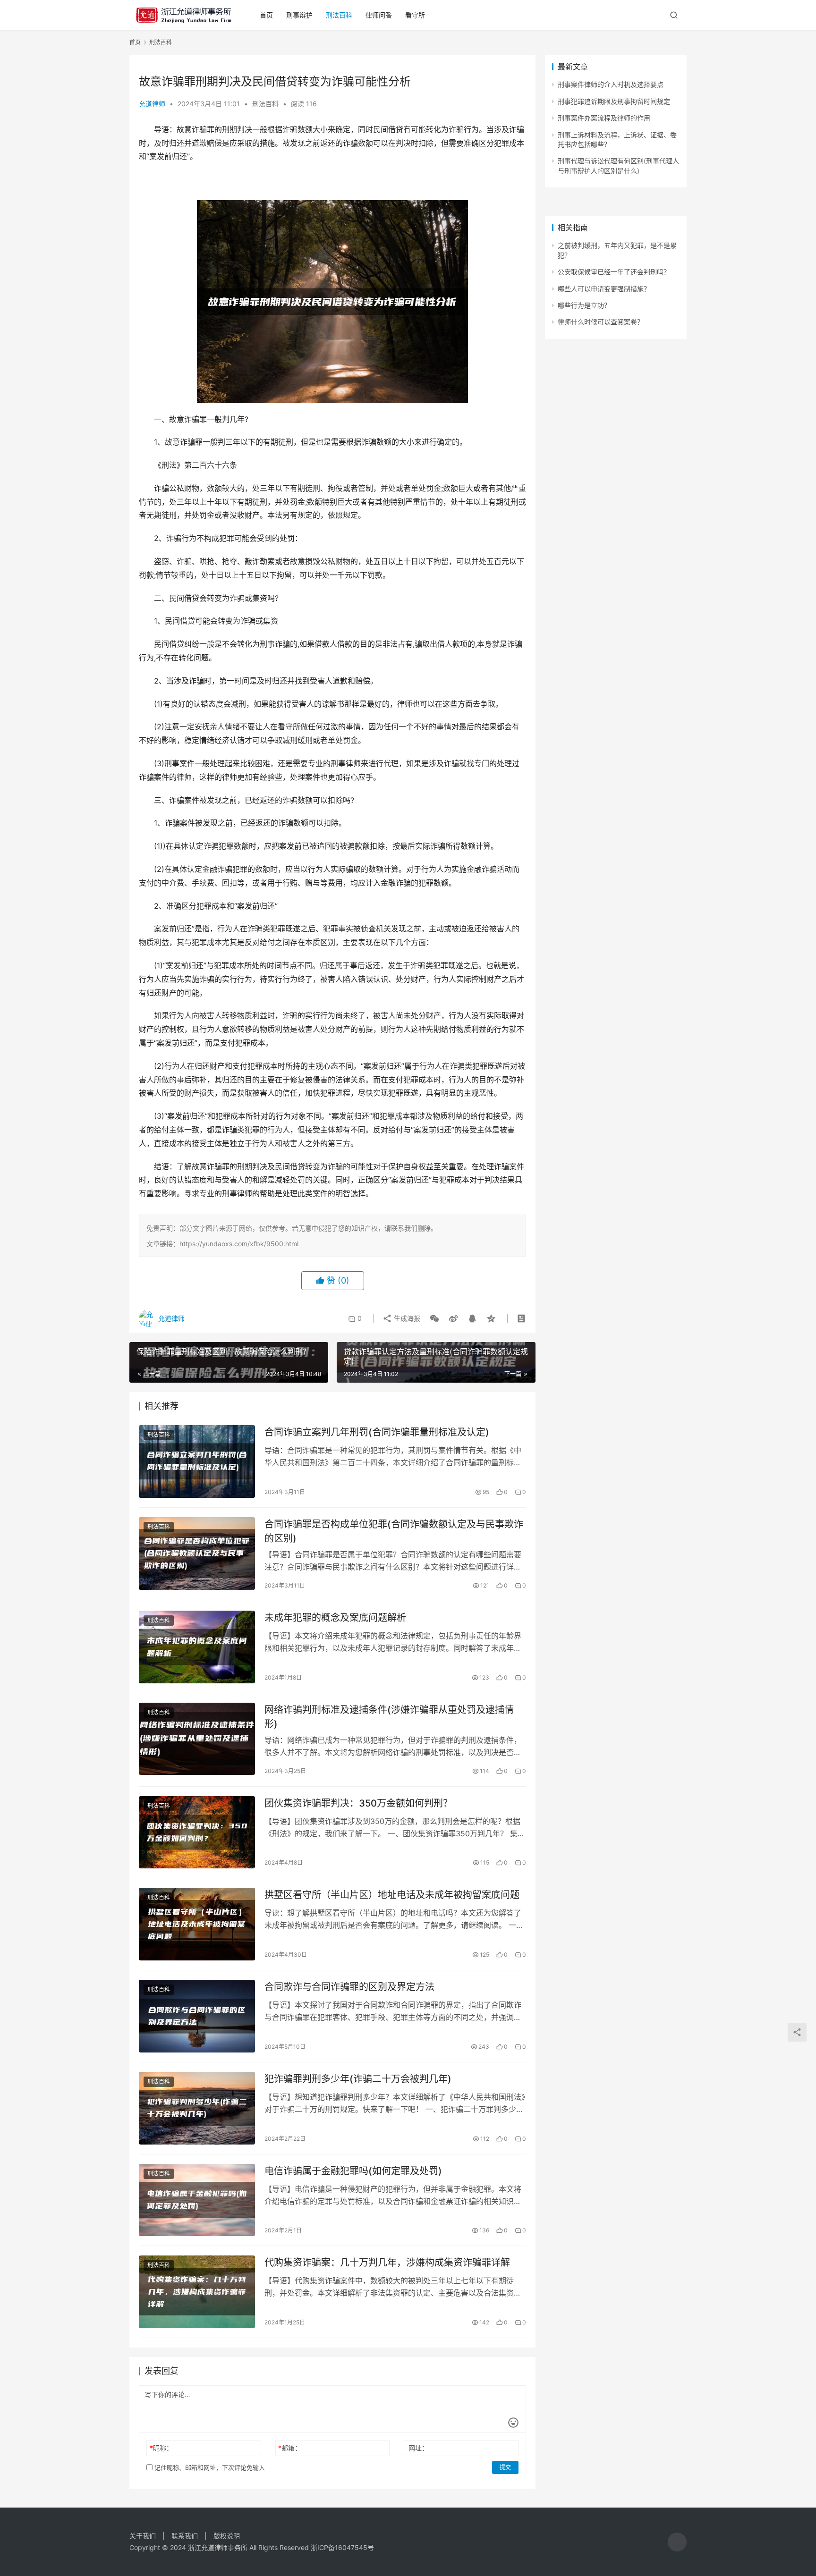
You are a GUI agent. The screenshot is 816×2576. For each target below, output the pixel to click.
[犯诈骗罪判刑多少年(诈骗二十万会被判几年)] (197, 2108)
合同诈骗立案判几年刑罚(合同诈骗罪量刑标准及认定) (377, 1432)
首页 (266, 15)
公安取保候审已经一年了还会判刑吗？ (614, 272)
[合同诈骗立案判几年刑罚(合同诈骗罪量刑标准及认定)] (197, 1461)
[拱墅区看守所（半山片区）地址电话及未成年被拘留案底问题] (197, 1924)
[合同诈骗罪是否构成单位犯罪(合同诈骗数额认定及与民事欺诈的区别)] (197, 1554)
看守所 (415, 15)
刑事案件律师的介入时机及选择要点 (611, 84)
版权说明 (227, 2536)
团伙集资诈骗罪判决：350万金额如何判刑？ (358, 1803)
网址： (418, 2448)
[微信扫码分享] (434, 1318)
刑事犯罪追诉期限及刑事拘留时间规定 (614, 101)
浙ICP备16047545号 (342, 2547)
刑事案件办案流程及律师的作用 (604, 118)
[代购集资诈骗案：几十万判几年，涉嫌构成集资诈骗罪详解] (197, 2292)
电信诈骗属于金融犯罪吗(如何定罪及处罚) (353, 2171)
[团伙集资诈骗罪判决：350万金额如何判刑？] (197, 1833)
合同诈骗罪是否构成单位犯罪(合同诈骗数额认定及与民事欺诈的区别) (394, 1531)
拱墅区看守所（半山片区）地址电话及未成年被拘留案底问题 (392, 1895)
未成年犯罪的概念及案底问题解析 (335, 1618)
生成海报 (406, 1318)
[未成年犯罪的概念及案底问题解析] (197, 1647)
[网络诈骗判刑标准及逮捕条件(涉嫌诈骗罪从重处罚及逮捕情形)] (197, 1739)
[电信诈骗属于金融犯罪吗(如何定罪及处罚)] (197, 2200)
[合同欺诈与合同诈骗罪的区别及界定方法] (197, 2016)
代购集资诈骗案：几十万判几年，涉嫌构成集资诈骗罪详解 (387, 2263)
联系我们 (185, 2536)
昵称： (161, 2448)
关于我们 (143, 2536)
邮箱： (290, 2448)
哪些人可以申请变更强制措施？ (604, 289)
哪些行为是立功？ (584, 305)
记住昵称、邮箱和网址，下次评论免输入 (209, 2467)
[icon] (677, 2542)
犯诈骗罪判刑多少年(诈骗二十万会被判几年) (358, 2079)
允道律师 (152, 104)
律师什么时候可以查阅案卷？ (601, 322)
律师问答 (379, 15)
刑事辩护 (299, 15)
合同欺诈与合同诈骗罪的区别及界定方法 (349, 1987)
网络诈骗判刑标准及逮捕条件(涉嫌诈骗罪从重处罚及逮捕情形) (389, 1717)
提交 (505, 2467)
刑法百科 (339, 15)
